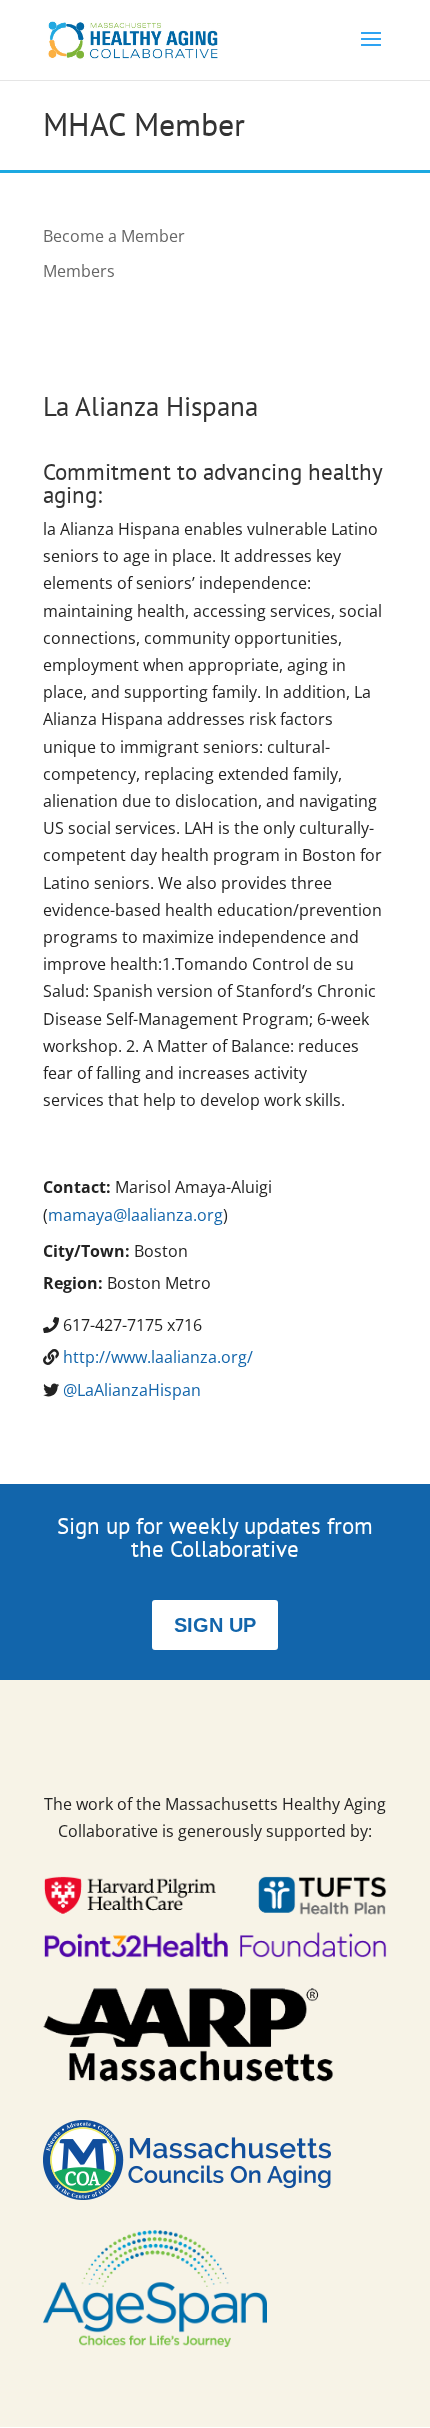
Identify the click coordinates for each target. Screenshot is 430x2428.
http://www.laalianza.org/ (158, 1357)
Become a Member (114, 236)
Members (79, 271)
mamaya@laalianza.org (135, 1215)
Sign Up (215, 1625)
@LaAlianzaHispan (132, 1390)
